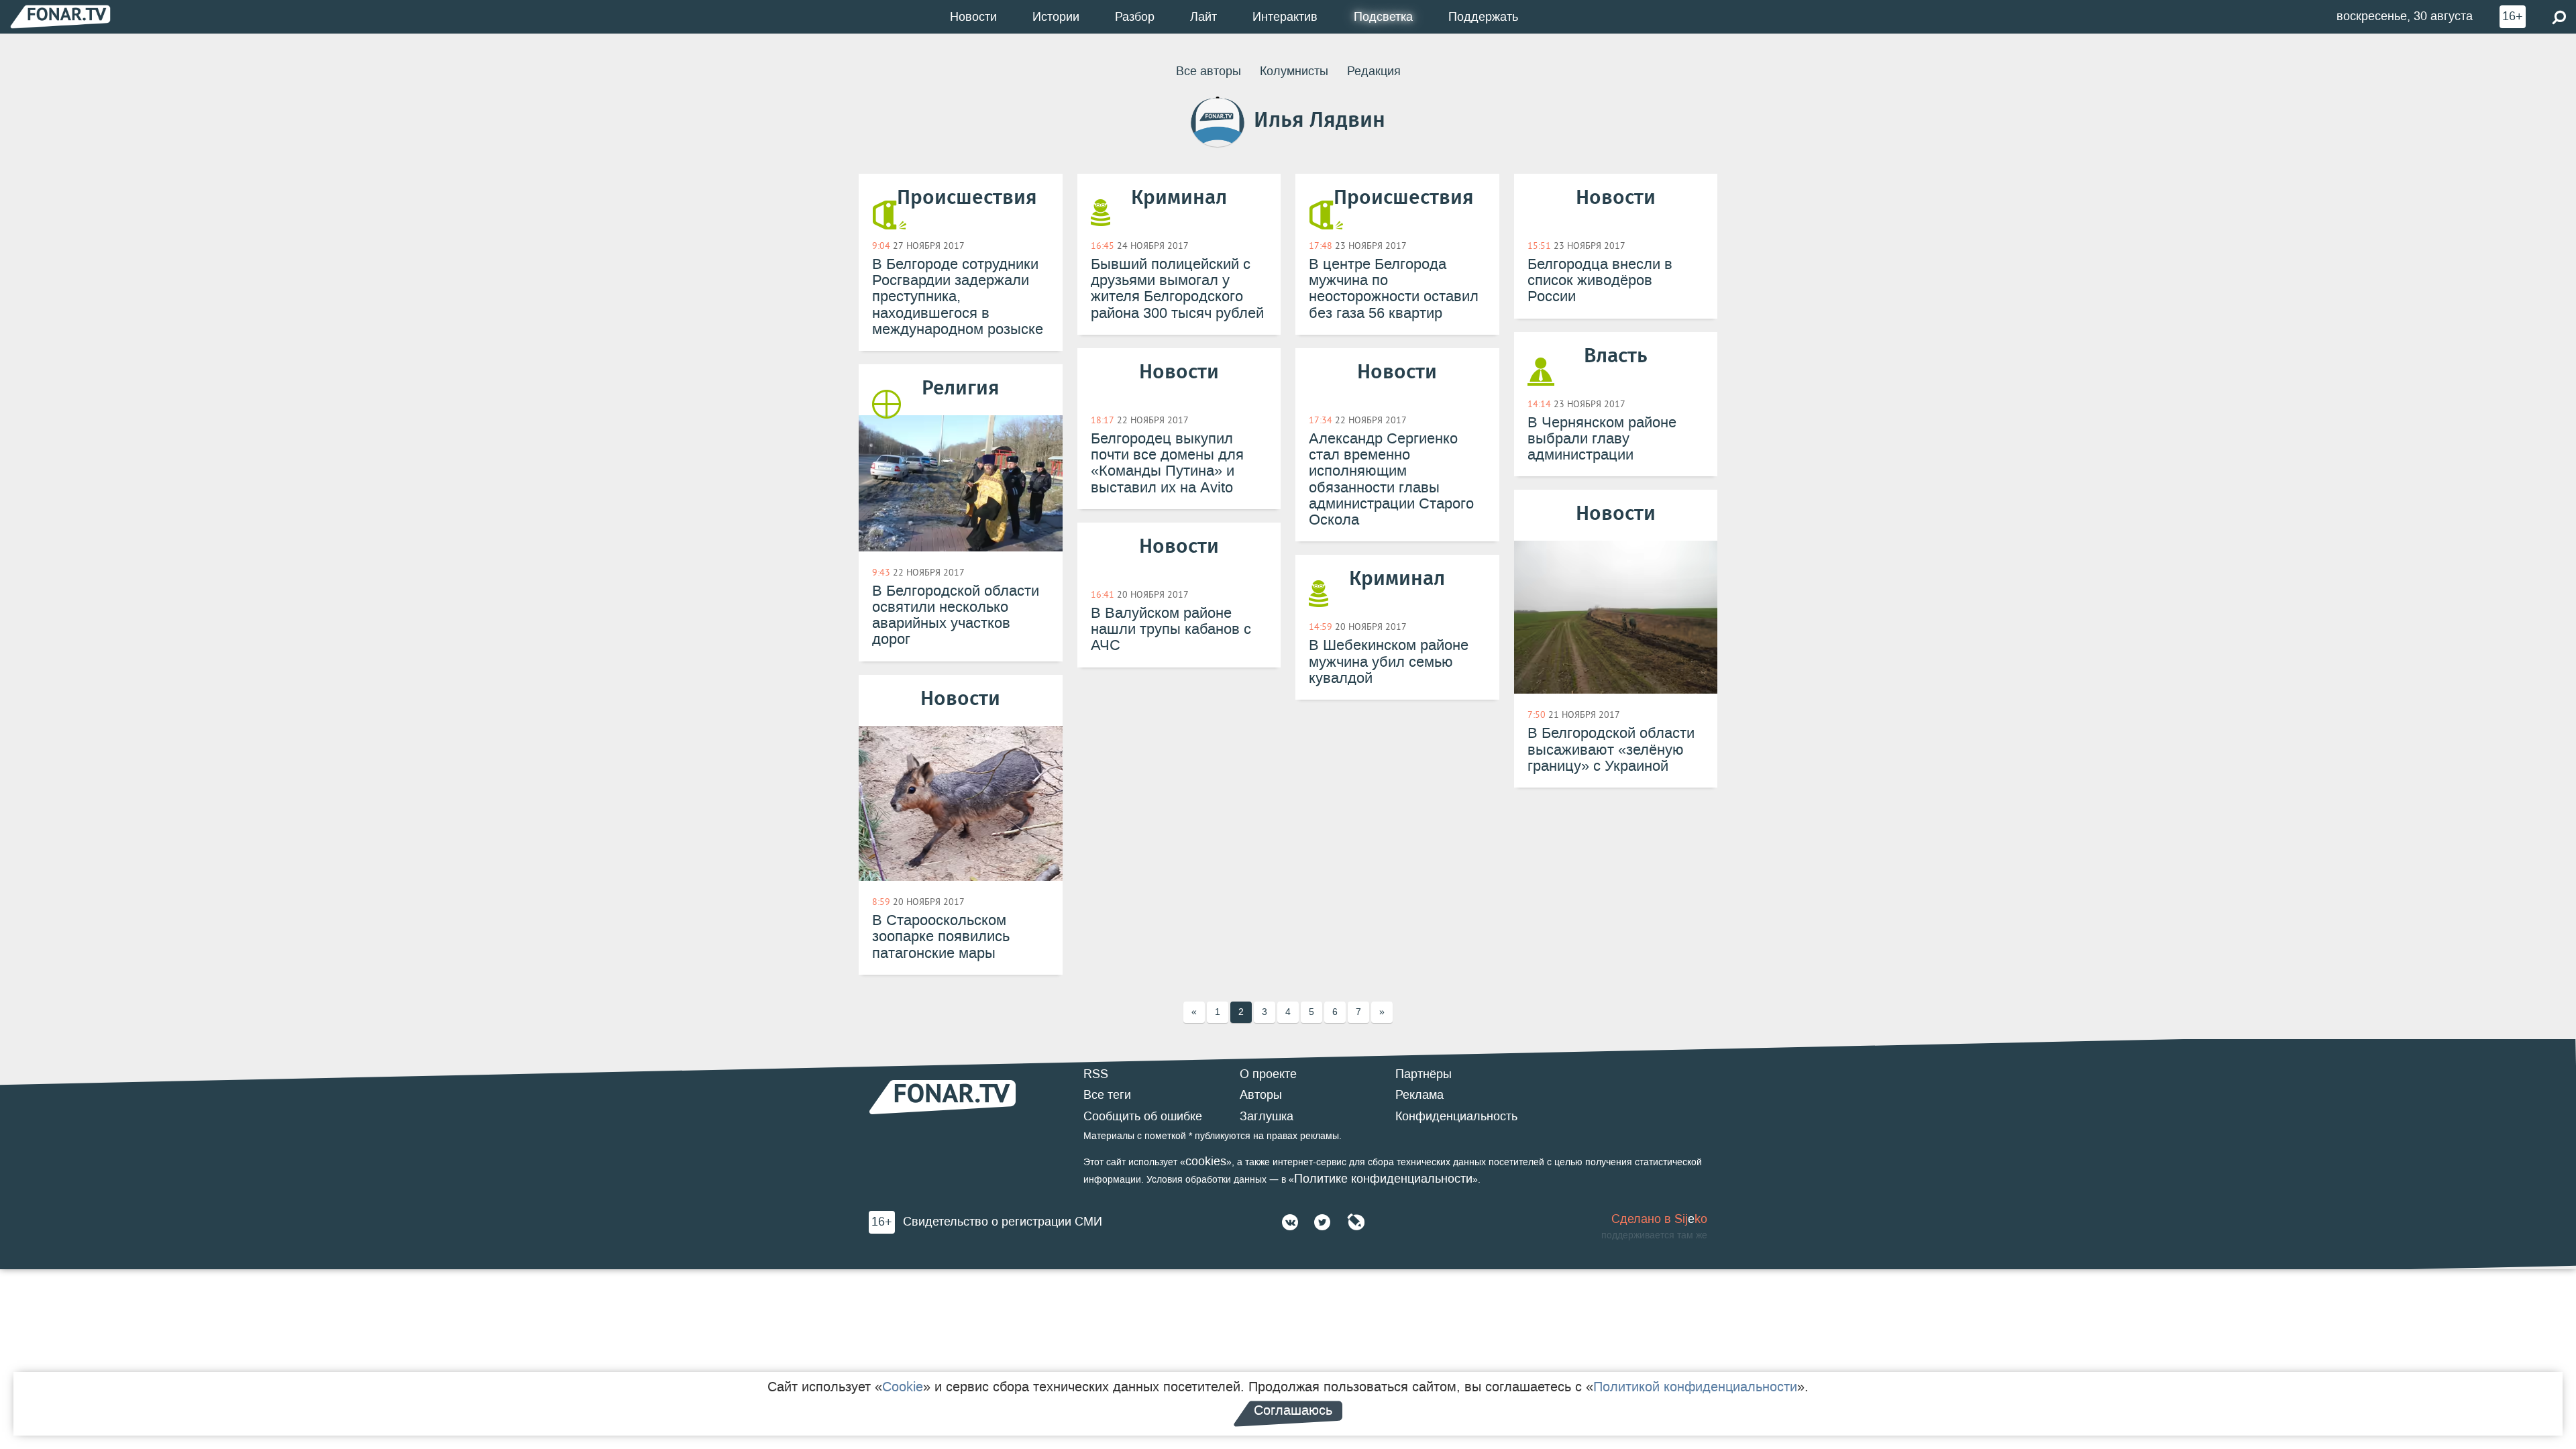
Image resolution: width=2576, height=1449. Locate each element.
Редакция (1374, 71)
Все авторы (1209, 71)
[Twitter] (1322, 1222)
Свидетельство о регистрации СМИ (1003, 1222)
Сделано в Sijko (1659, 1219)
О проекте (1268, 1074)
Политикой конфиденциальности (1695, 1387)
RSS (1096, 1074)
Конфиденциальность (1456, 1116)
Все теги (1107, 1095)
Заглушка (1267, 1116)
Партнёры (1424, 1074)
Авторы (1261, 1095)
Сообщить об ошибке (1143, 1116)
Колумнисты (1294, 71)
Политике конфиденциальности (1383, 1179)
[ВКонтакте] (1290, 1222)
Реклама (1419, 1095)
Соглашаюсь (1293, 1410)
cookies (1206, 1161)
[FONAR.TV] (60, 16)
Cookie (903, 1387)
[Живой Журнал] (1356, 1222)
